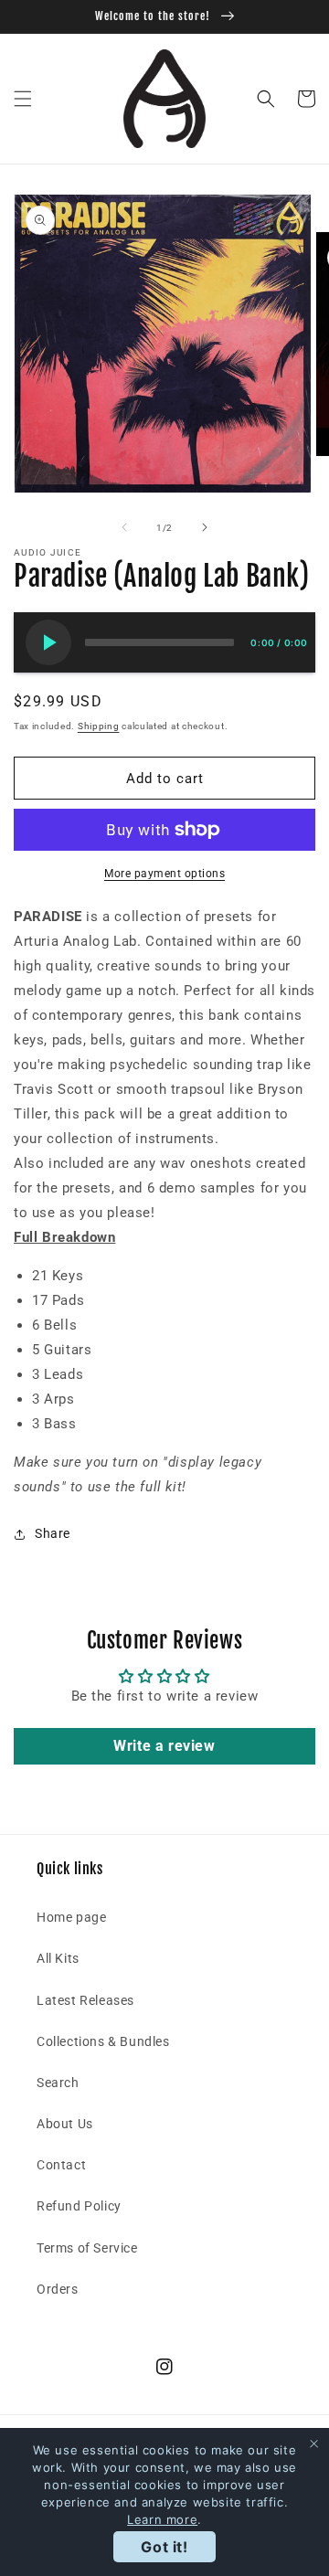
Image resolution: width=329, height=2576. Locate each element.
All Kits (58, 1958)
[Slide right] (205, 527)
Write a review (164, 1746)
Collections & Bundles (103, 2041)
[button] (23, 99)
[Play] (48, 642)
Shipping (99, 726)
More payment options (164, 874)
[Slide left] (124, 527)
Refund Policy (79, 2206)
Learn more (162, 2519)
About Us (65, 2124)
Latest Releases (85, 2000)
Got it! (164, 2547)
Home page (71, 1917)
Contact (61, 2165)
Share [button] (53, 1533)
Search (58, 2083)
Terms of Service (87, 2248)
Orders (58, 2289)
